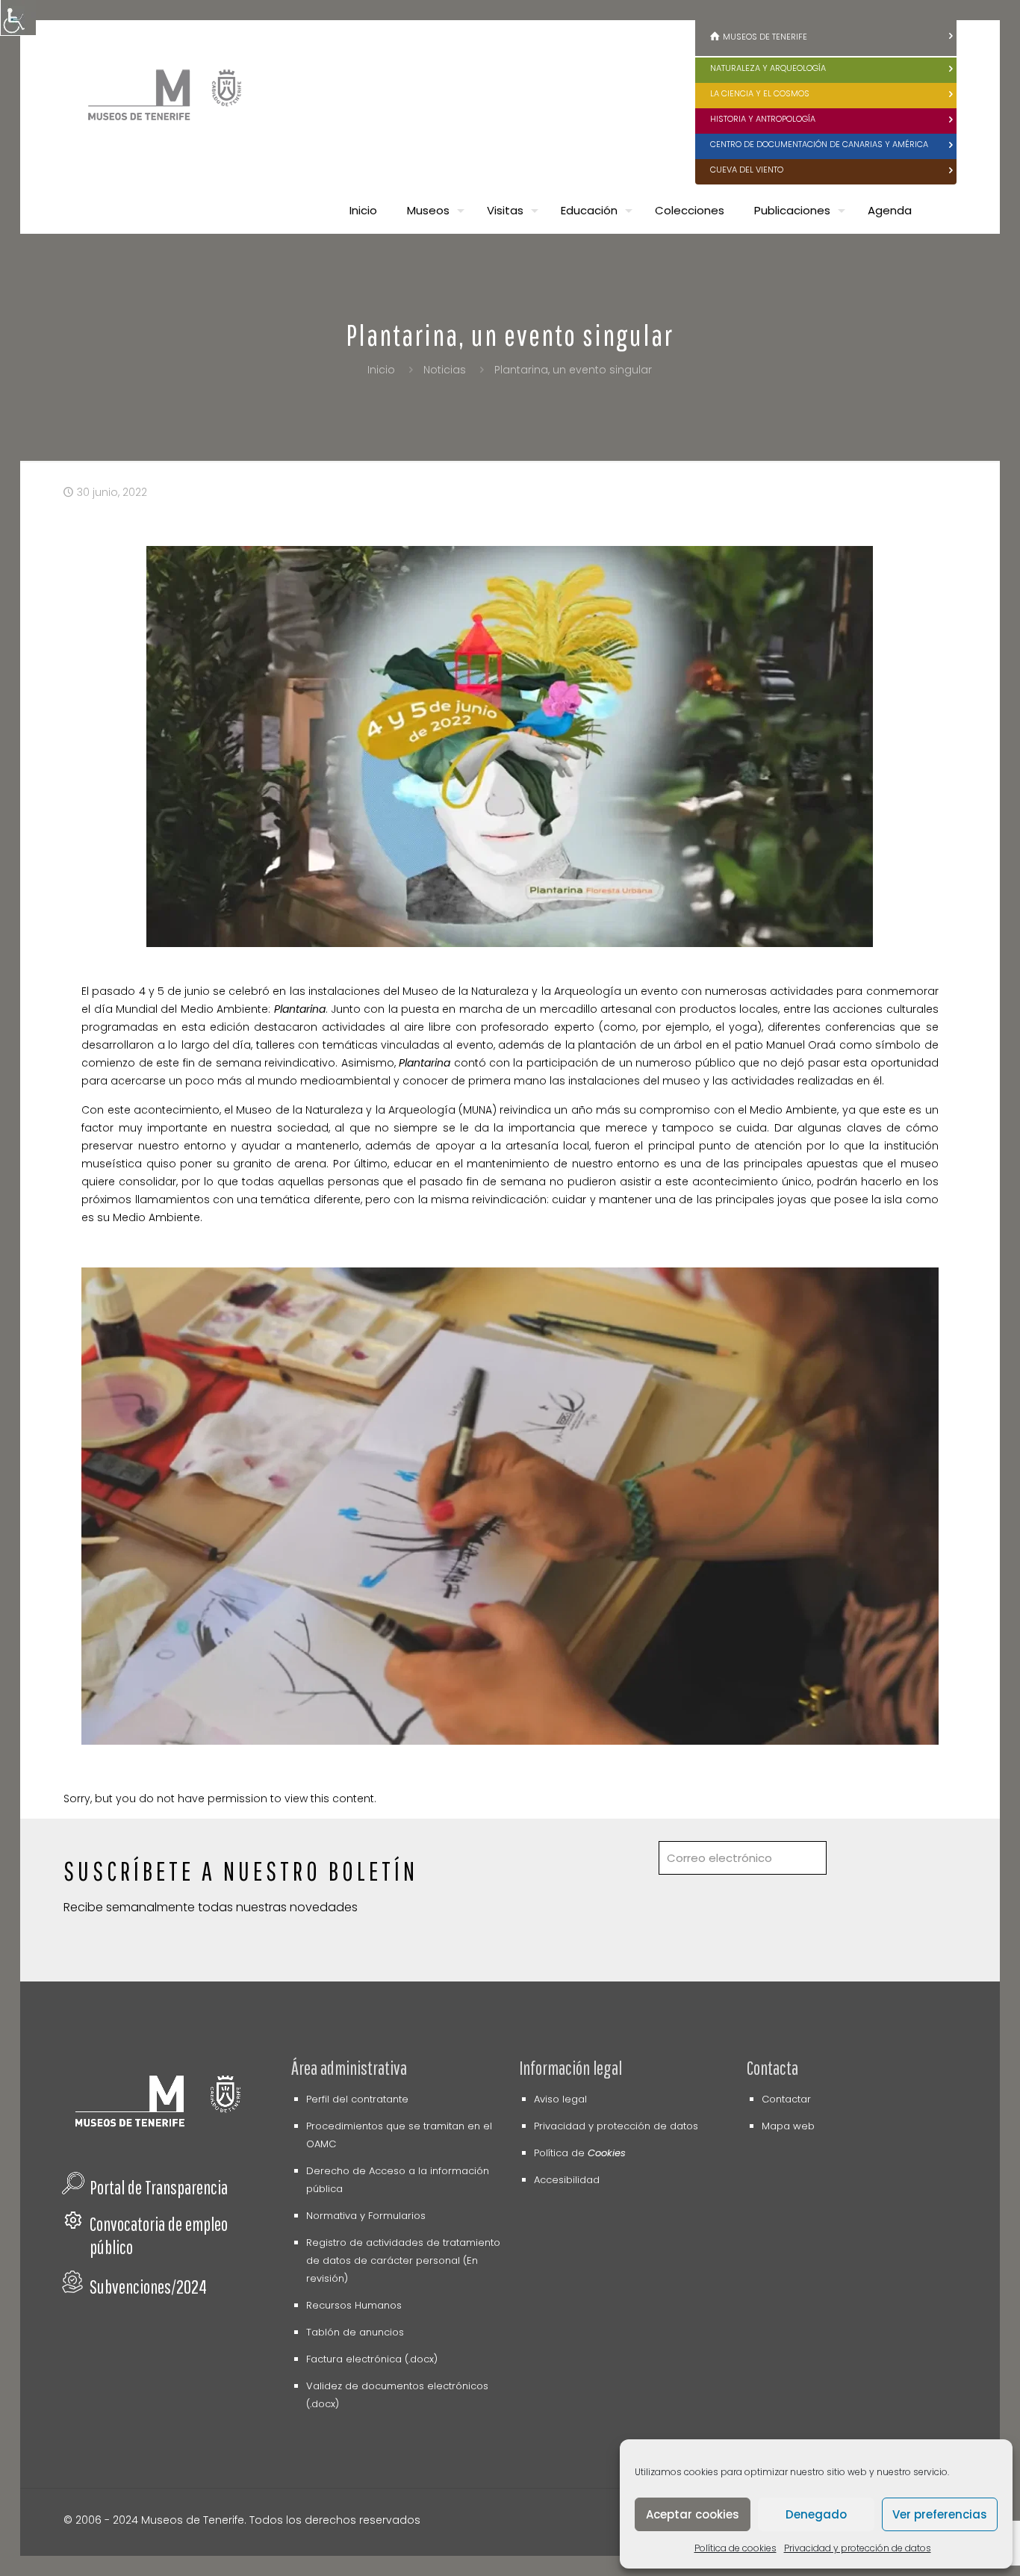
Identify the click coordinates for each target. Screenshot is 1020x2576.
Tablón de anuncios (355, 2332)
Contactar (786, 2099)
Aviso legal (560, 2099)
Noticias (445, 370)
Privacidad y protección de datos (858, 2548)
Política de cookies (736, 2548)
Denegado (816, 2514)
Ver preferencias (940, 2514)
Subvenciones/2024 (148, 2287)
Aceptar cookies (693, 2514)
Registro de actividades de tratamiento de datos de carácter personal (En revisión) (403, 2260)
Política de (580, 2153)
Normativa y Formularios (366, 2216)
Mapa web (788, 2126)
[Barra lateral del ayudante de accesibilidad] (18, 18)
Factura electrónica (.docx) (372, 2359)
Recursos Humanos (354, 2305)
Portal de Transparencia (159, 2187)
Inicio (381, 370)
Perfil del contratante (357, 2099)
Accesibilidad (567, 2180)
